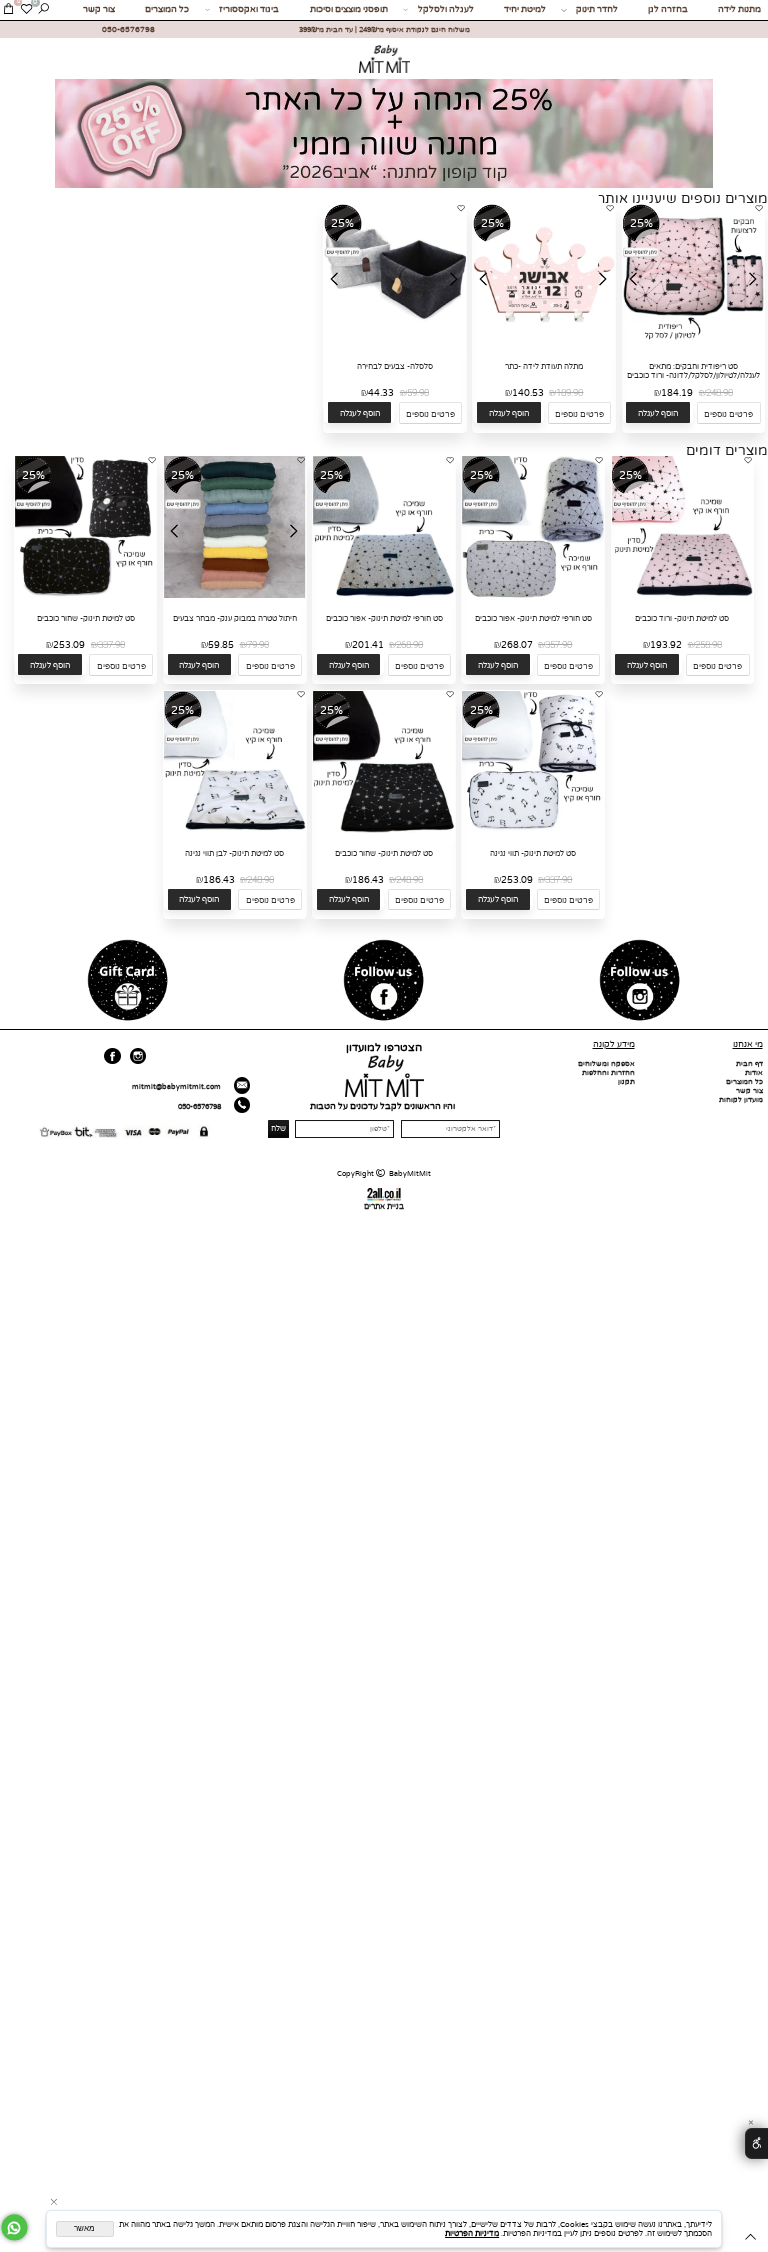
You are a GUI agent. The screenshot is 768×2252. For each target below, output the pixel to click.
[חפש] (44, 10)
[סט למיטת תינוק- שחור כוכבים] (86, 595)
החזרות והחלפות (608, 1072)
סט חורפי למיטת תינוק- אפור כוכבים (533, 618)
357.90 (558, 645)
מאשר (84, 2228)
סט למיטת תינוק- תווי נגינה (533, 853)
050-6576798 (199, 1106)
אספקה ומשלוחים (606, 1063)
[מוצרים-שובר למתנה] (128, 981)
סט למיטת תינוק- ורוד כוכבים (682, 618)
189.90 (569, 393)
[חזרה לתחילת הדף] (750, 2238)
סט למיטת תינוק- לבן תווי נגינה (234, 853)
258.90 (708, 645)
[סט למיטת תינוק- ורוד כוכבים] (683, 595)
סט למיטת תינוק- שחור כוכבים (86, 618)
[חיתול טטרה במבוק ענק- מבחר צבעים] (235, 595)
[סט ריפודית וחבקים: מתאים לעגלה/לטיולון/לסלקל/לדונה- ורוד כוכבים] (694, 343)
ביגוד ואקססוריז (249, 9)
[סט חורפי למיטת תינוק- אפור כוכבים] (533, 595)
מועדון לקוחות (741, 1099)
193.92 (666, 645)
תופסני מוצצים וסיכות (349, 9)
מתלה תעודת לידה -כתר (544, 366)
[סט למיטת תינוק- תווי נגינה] (533, 830)
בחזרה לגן (668, 9)
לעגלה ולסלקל (446, 9)
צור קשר (99, 9)
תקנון (626, 1081)
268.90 (409, 645)
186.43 (368, 880)
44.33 (381, 393)
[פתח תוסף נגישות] (756, 2143)
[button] (658, 412)
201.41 (368, 645)
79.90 (258, 645)
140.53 (528, 393)
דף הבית (749, 1063)
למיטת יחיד (525, 9)
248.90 (719, 393)
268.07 (517, 645)
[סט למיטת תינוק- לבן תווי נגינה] (235, 830)
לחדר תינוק (597, 9)
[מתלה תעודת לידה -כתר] (544, 343)
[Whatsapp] (14, 2227)
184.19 (677, 393)
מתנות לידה (739, 9)
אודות (754, 1072)
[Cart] (9, 10)
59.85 (221, 645)
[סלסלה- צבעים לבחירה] (395, 343)
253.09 (69, 645)
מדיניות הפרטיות (472, 2233)
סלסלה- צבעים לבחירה (395, 366)
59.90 (418, 393)
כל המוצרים (167, 9)
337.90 (111, 645)
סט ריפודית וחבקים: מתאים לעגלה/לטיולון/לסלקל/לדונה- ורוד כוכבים (693, 371)
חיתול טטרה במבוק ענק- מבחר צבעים (235, 618)
